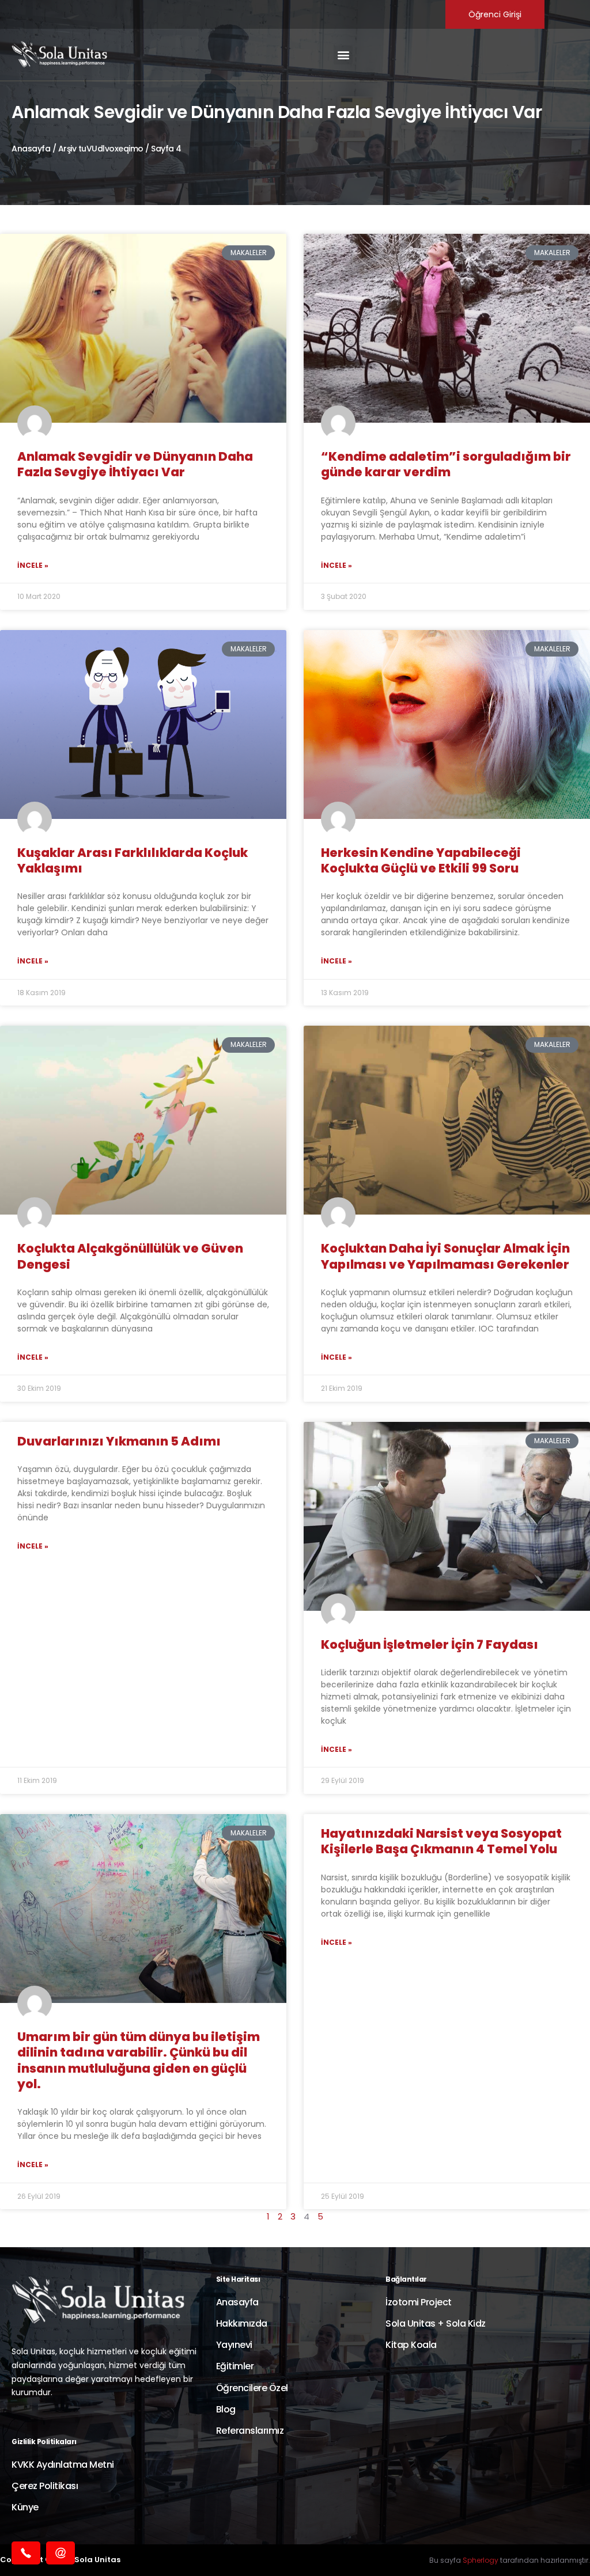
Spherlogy (481, 2560)
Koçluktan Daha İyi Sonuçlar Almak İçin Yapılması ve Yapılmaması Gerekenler (445, 1256)
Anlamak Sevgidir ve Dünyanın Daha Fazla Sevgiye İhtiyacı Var (135, 464)
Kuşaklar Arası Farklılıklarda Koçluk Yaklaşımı (133, 860)
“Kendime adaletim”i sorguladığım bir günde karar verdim (446, 464)
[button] (343, 55)
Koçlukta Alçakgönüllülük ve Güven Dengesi (130, 1256)
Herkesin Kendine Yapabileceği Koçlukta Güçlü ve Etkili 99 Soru (421, 860)
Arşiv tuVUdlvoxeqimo (101, 149)
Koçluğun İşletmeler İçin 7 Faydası (430, 1644)
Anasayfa (31, 149)
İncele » (33, 565)
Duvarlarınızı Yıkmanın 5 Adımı (119, 1441)
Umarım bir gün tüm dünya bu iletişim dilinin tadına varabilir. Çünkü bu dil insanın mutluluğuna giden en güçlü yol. (139, 2060)
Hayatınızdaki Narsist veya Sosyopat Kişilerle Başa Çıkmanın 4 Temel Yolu (441, 1841)
